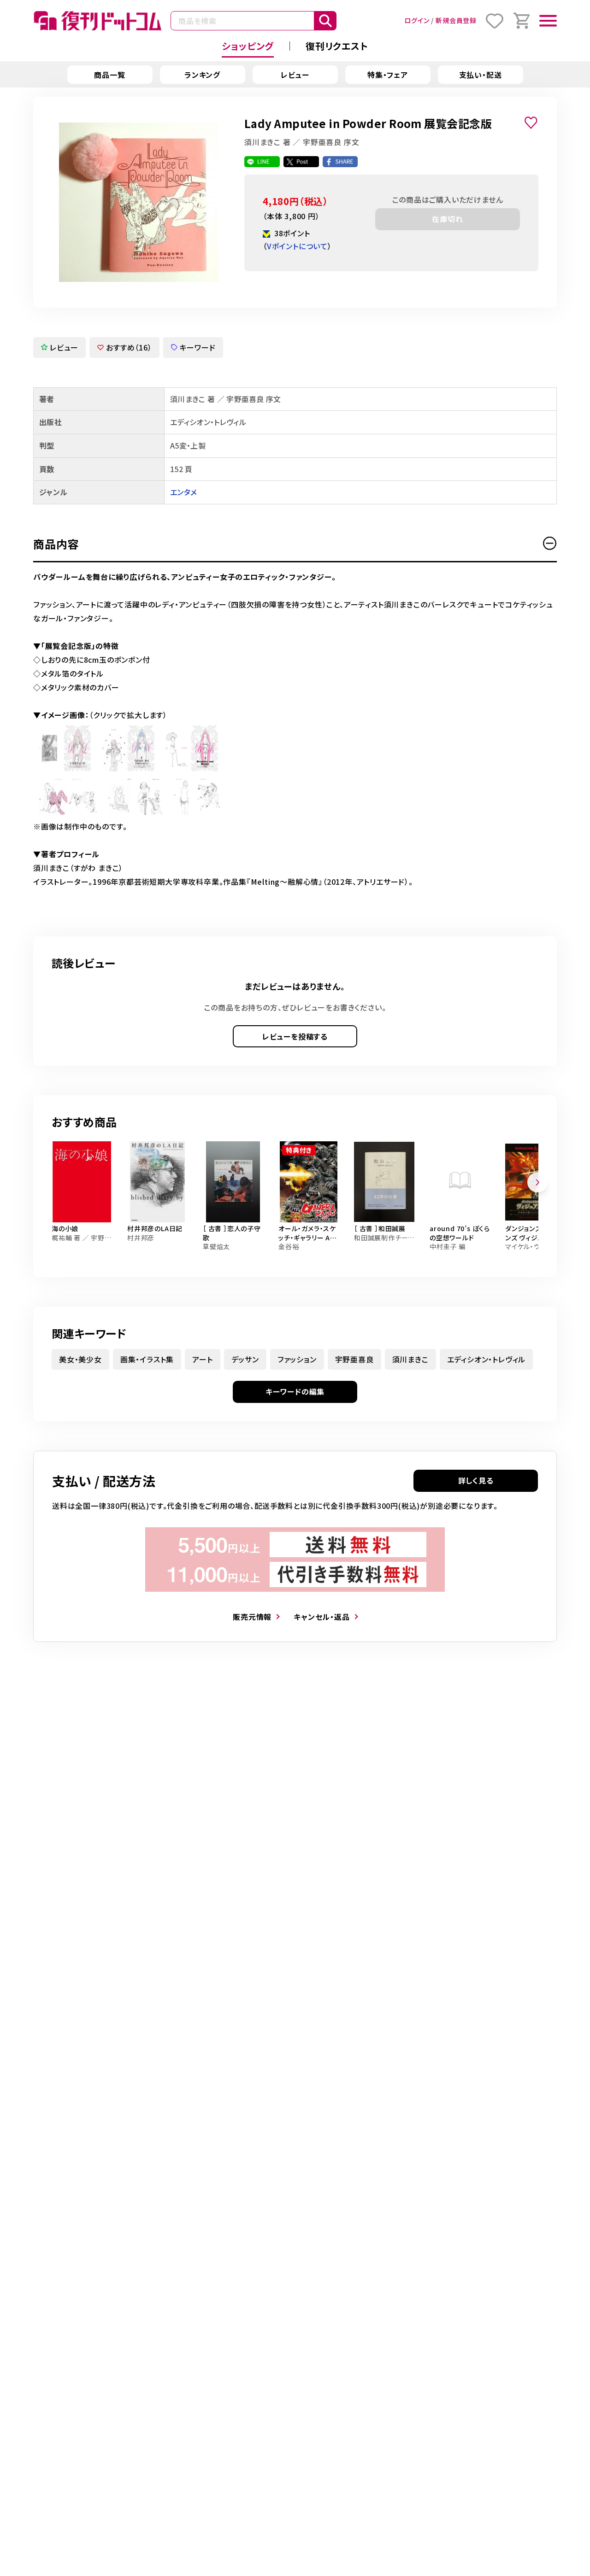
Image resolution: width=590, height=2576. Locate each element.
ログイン (417, 20)
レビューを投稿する (295, 1036)
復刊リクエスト (337, 46)
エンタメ (183, 492)
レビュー (295, 75)
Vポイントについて (297, 246)
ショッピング (248, 46)
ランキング (202, 75)
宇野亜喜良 (354, 1359)
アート (202, 1359)
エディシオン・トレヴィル (487, 1359)
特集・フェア (388, 75)
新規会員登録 (456, 20)
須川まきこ (410, 1359)
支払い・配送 (481, 75)
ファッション (297, 1359)
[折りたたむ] (550, 543)
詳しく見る (476, 1480)
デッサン (245, 1359)
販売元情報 (252, 1617)
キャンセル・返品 (322, 1617)
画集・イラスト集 (147, 1359)
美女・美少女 (80, 1359)
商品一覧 (109, 75)
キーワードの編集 (295, 1391)
